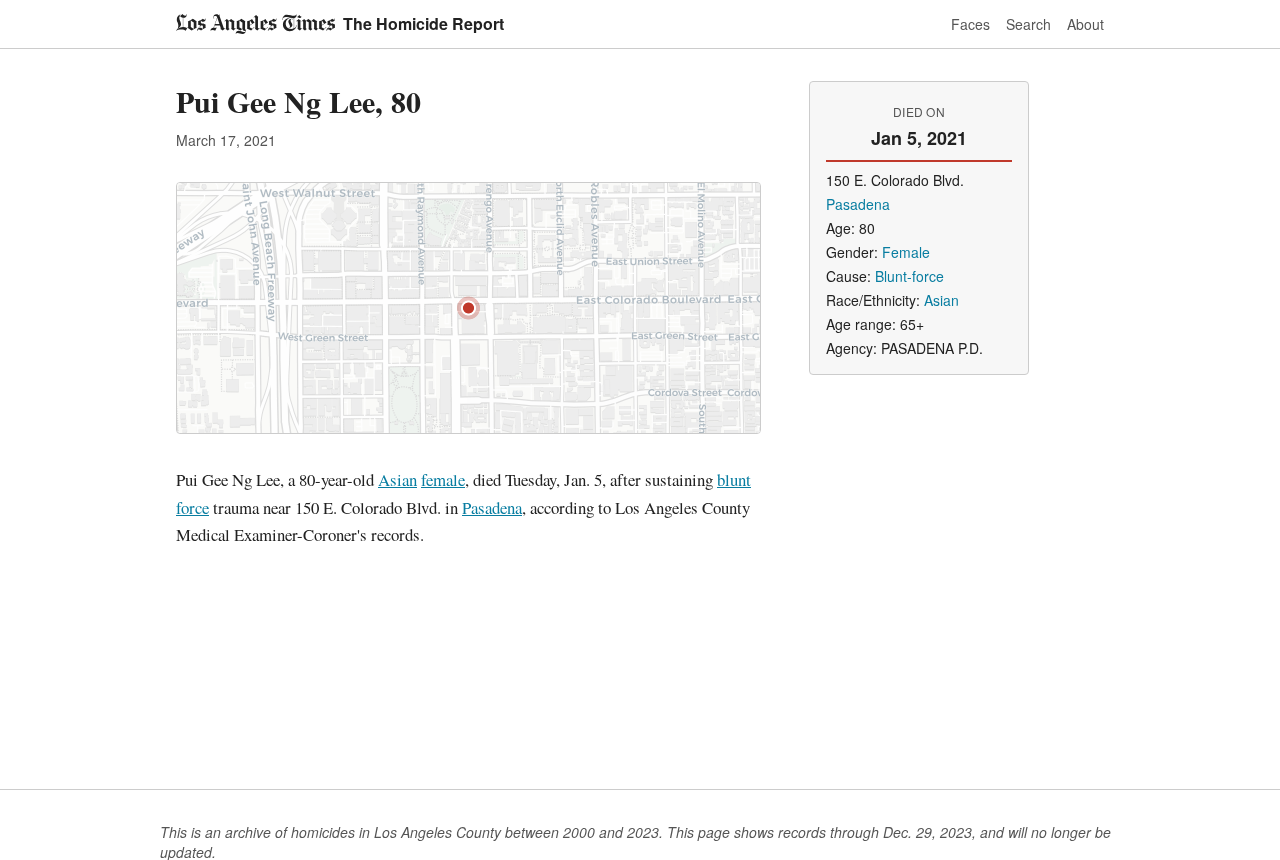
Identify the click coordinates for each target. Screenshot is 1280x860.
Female (906, 252)
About (1085, 24)
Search (1028, 24)
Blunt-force (909, 276)
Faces (970, 24)
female (443, 479)
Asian (397, 479)
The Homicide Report (423, 23)
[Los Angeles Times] (255, 24)
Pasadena (492, 507)
